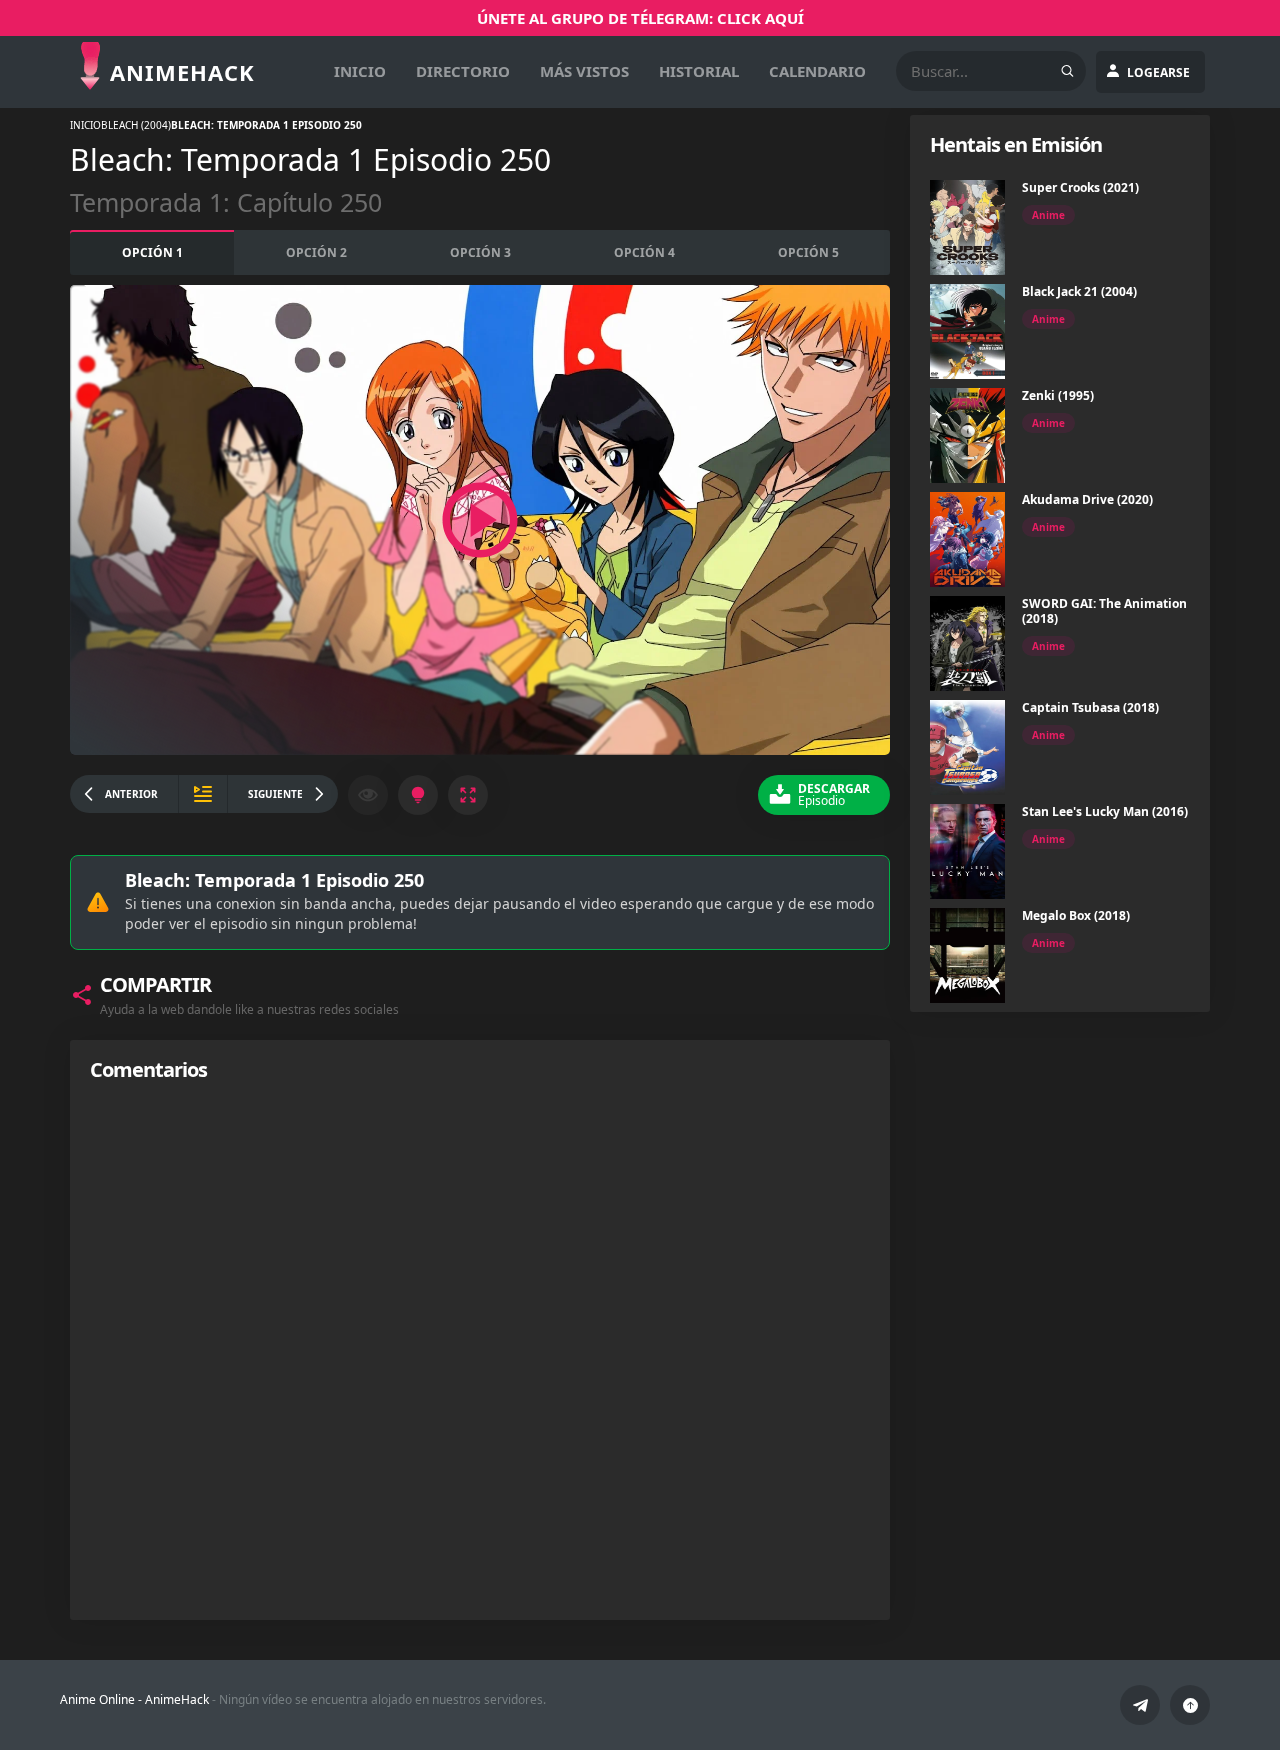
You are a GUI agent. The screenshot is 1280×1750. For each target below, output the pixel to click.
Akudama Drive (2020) (1087, 499)
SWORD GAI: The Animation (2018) (1104, 611)
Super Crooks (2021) (1080, 187)
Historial (699, 71)
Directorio (463, 71)
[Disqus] (480, 1350)
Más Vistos (584, 71)
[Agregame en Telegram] (1140, 1705)
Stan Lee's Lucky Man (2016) (1105, 811)
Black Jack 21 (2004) (1079, 291)
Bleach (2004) (136, 125)
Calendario (817, 71)
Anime (1048, 215)
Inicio (360, 71)
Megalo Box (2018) (1076, 915)
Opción (152, 252)
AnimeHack (177, 1699)
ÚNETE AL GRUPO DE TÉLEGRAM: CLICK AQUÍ (640, 18)
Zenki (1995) (1058, 395)
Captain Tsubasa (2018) (1090, 707)
